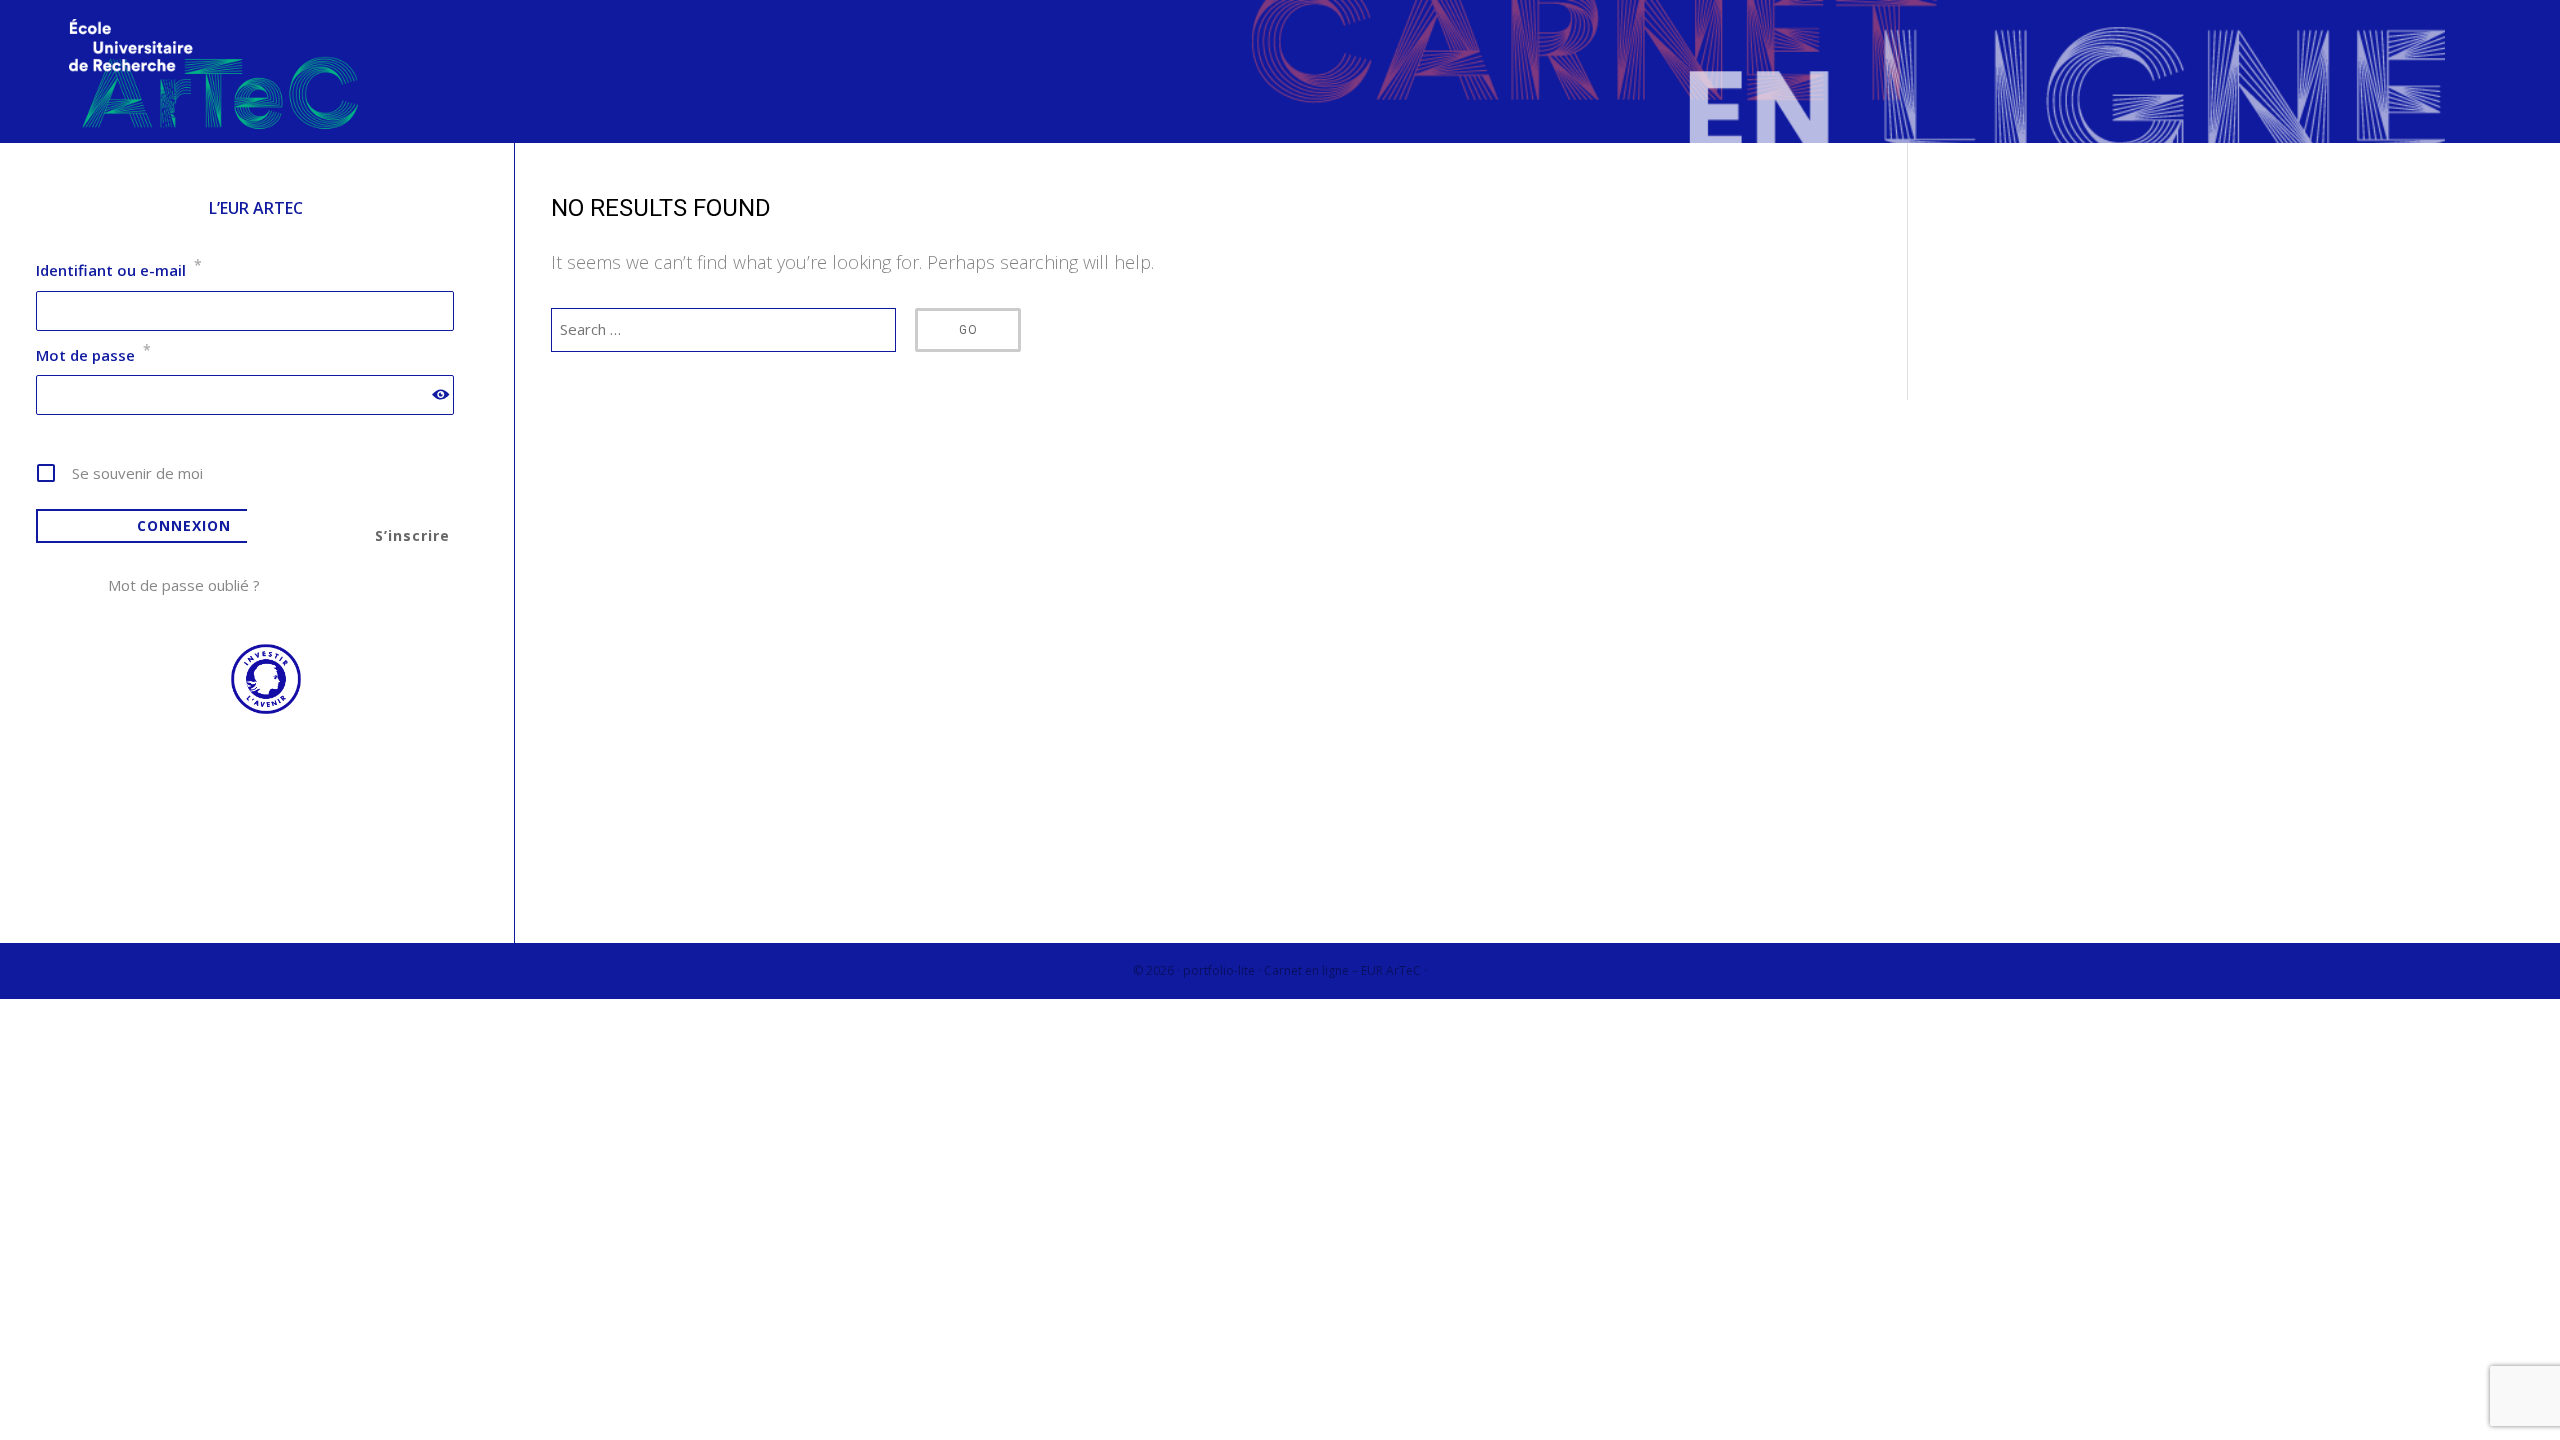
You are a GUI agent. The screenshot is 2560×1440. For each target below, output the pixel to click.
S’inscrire (412, 535)
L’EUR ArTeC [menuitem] (256, 208)
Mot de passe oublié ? (184, 585)
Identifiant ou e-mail (119, 270)
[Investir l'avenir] (256, 709)
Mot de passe (93, 355)
